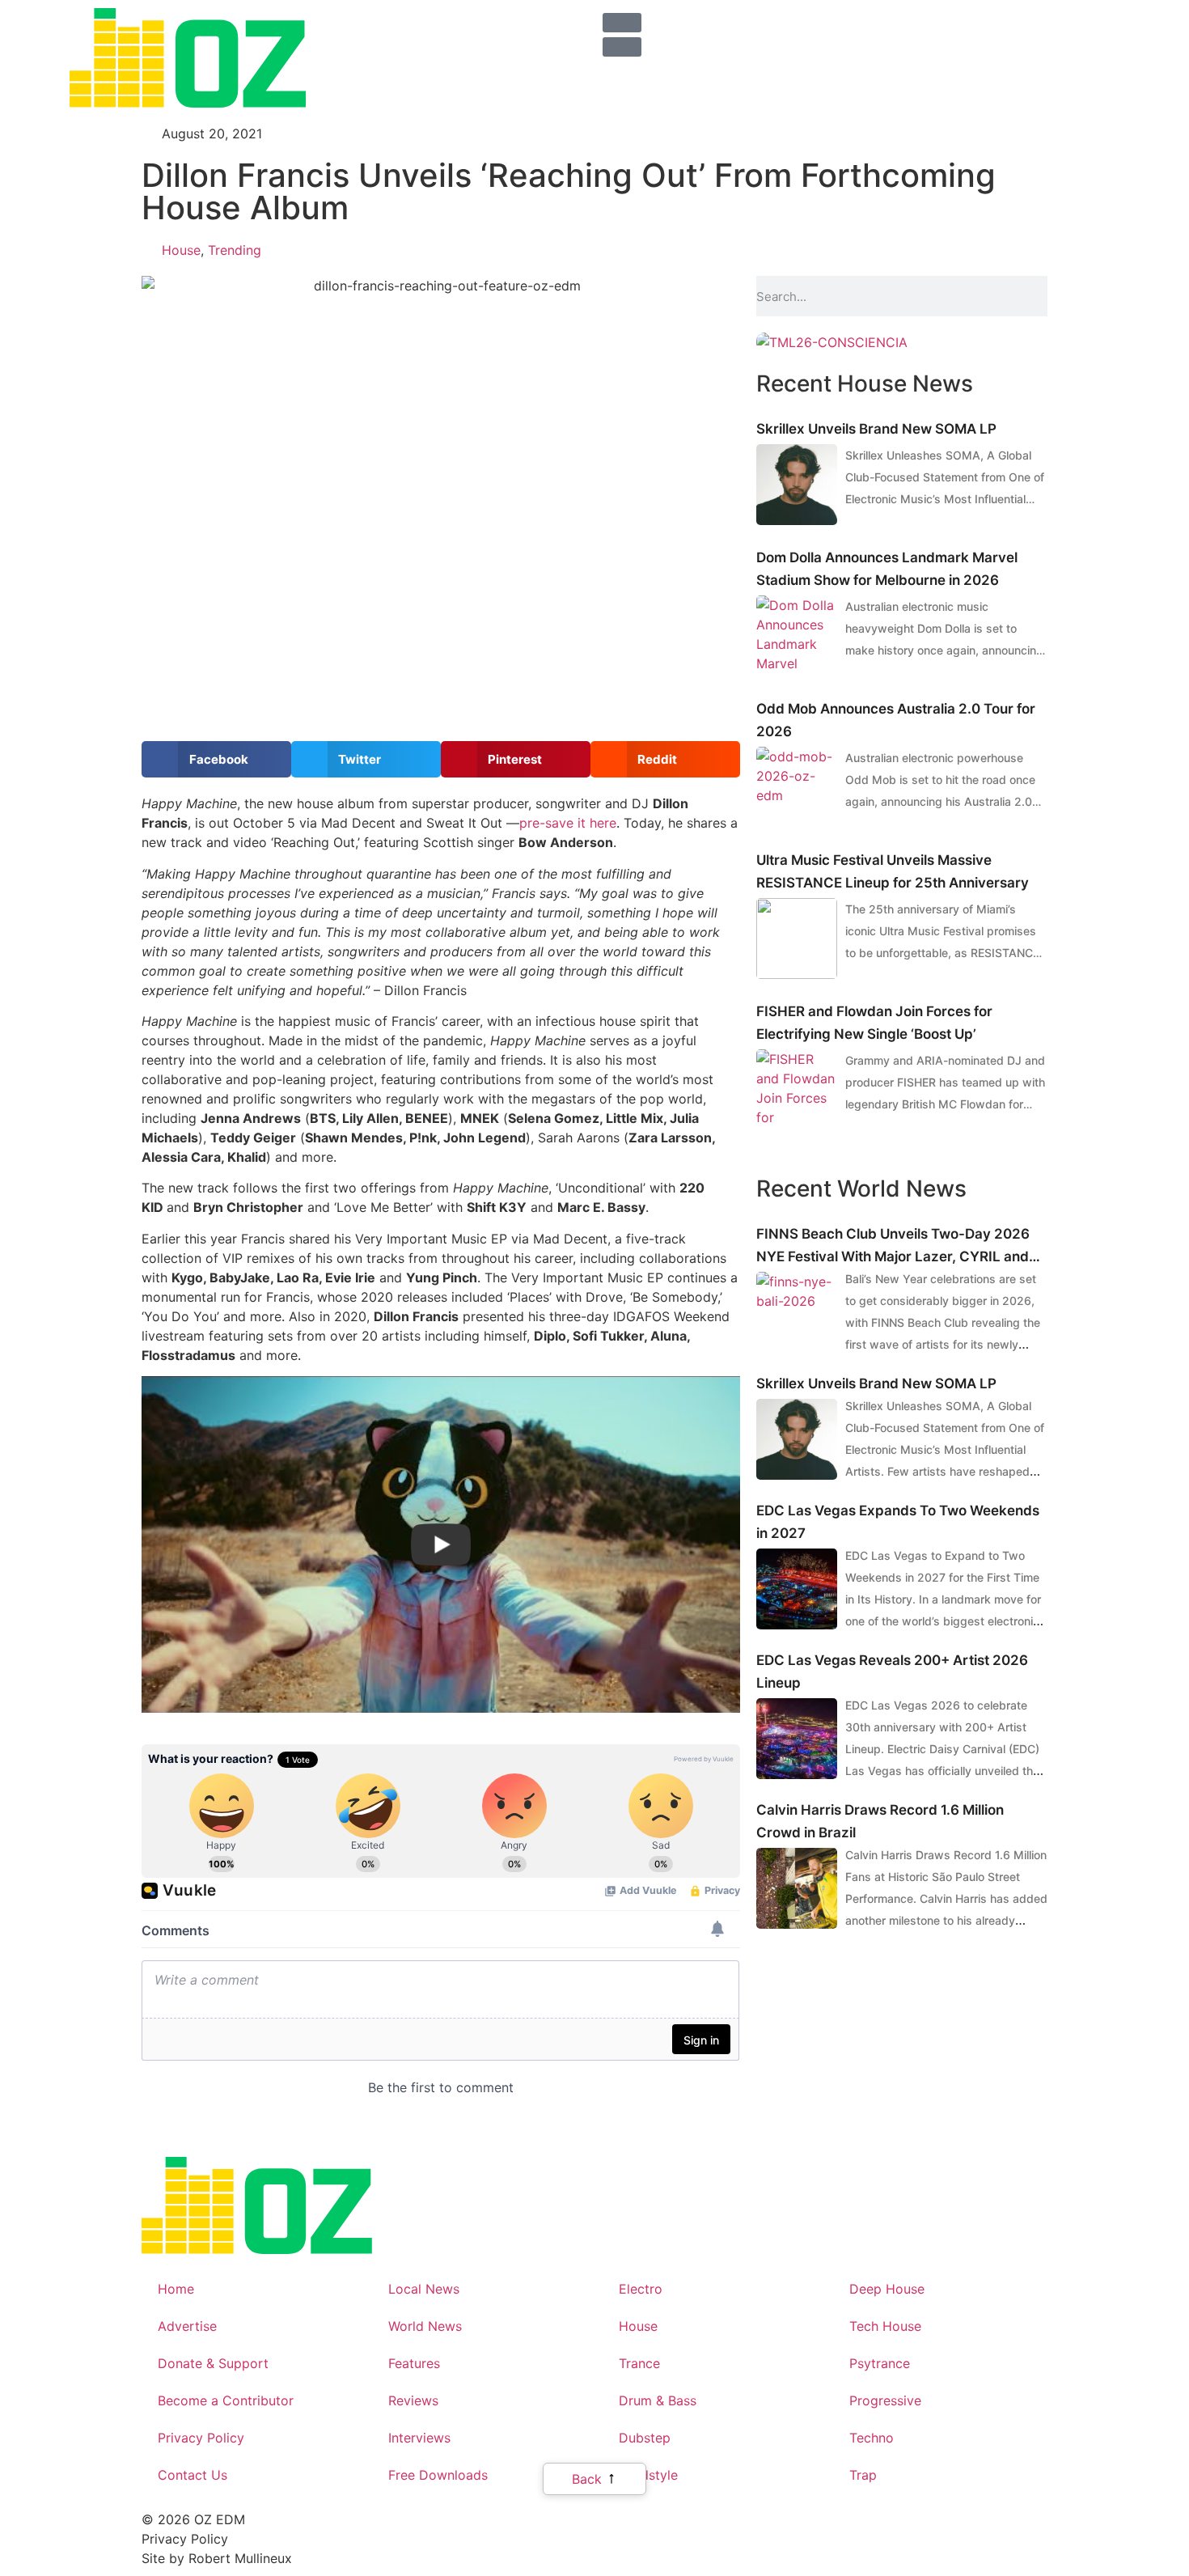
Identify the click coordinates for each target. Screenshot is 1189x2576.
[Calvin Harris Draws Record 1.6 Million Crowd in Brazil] (797, 1888)
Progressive (885, 2400)
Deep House (887, 2289)
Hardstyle (648, 2475)
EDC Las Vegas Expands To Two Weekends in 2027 (898, 1522)
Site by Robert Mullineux (217, 2558)
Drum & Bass (658, 2400)
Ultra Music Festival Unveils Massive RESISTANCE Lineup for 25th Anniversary (893, 871)
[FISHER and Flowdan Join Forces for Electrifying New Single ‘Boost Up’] (797, 1090)
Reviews (413, 2400)
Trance (639, 2363)
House (181, 250)
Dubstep (645, 2438)
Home (176, 2289)
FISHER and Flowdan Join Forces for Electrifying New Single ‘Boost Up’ (874, 1023)
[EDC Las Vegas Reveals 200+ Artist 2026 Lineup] (797, 1739)
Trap (863, 2475)
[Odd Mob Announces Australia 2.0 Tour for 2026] (797, 787)
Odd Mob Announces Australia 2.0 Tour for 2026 (896, 720)
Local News (424, 2289)
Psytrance (880, 2363)
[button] (216, 759)
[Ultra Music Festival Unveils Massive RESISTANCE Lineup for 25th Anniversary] (797, 938)
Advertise (187, 2326)
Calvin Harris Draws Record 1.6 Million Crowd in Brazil (880, 1821)
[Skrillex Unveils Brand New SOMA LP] (797, 485)
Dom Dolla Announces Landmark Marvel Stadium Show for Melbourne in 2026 (887, 569)
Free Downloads (438, 2475)
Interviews (419, 2438)
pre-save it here (568, 823)
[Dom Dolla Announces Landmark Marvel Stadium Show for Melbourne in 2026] (797, 636)
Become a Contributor (226, 2400)
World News (425, 2326)
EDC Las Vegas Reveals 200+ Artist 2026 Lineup (892, 1671)
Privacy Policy (201, 2438)
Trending (235, 250)
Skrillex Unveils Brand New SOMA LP (876, 429)
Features (414, 2363)
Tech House (885, 2326)
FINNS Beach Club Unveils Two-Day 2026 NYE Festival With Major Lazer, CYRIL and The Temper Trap (893, 1247)
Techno (872, 2438)
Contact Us (193, 2475)
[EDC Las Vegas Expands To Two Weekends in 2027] (797, 1589)
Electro (641, 2289)
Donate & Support (213, 2363)
